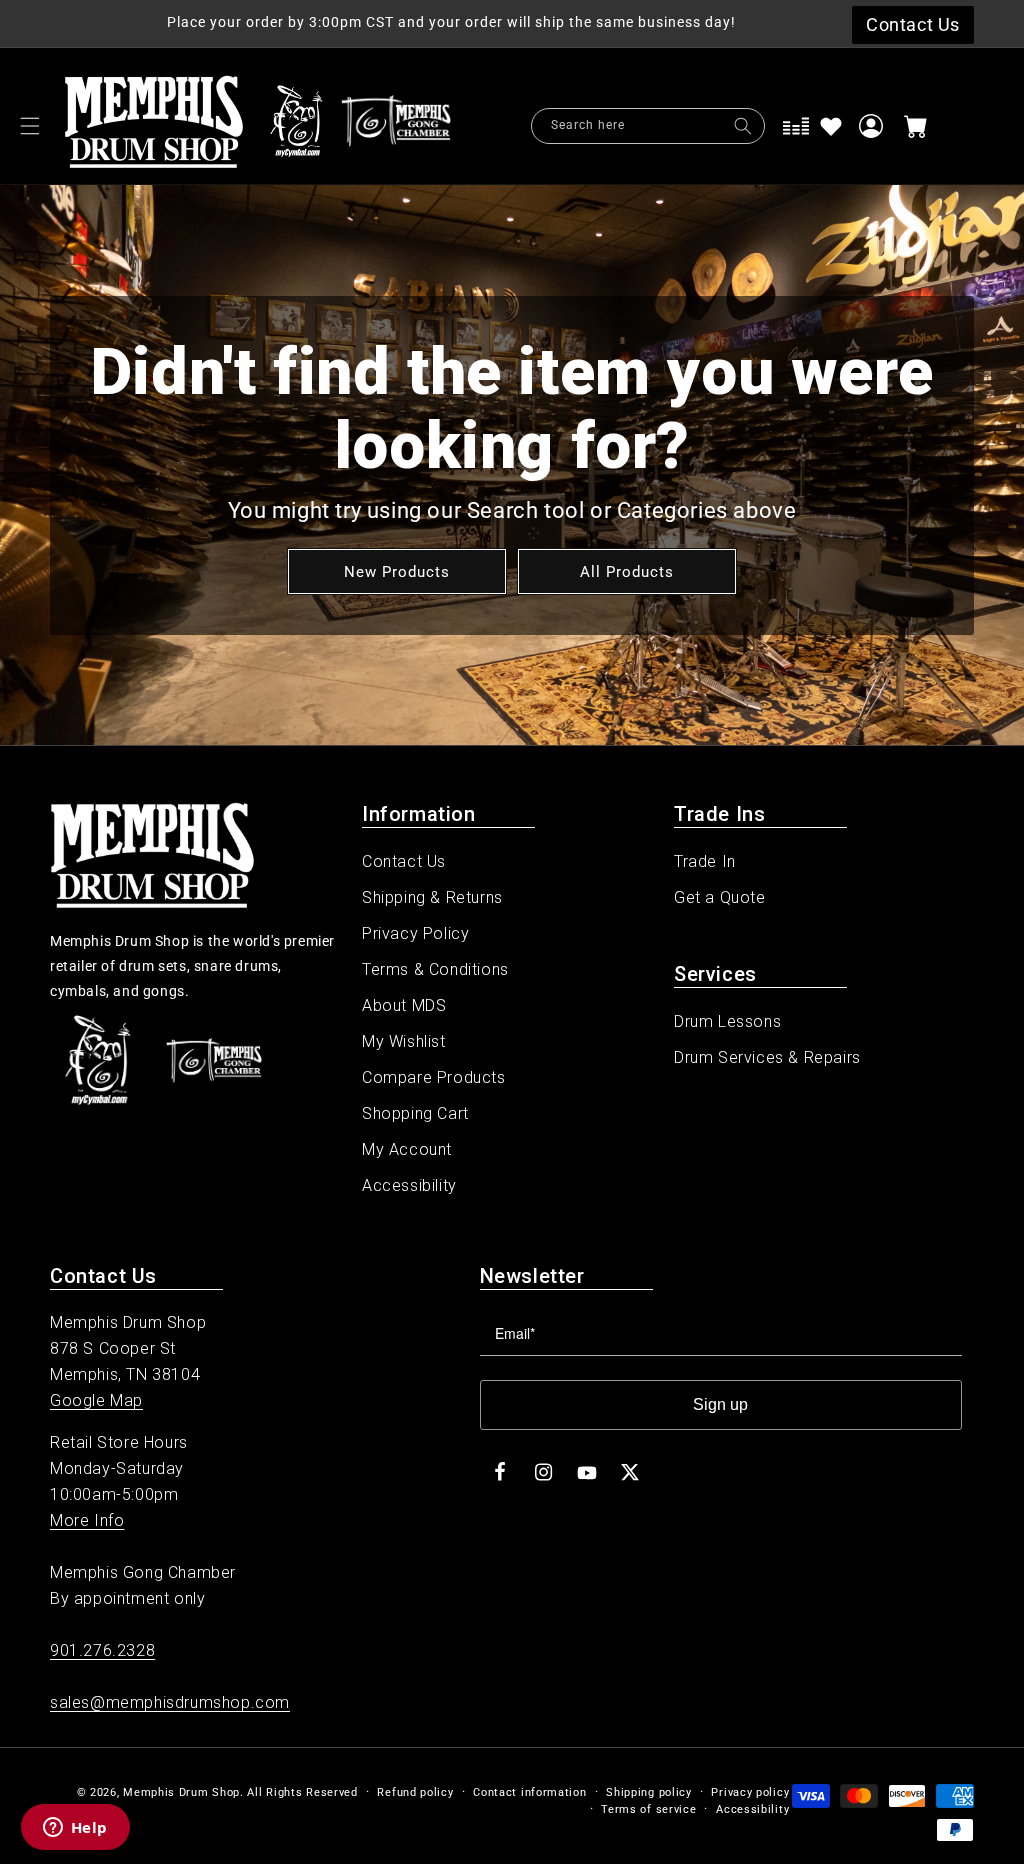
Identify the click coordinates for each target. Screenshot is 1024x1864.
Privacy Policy (415, 933)
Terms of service (648, 1809)
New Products (397, 571)
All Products (627, 571)
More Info (87, 1520)
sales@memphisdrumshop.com (170, 1702)
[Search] (743, 126)
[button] (30, 126)
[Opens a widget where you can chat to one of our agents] (75, 1829)
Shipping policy (649, 1792)
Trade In (705, 861)
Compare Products (434, 1077)
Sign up (720, 1404)
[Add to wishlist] (831, 126)
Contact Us (404, 861)
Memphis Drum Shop (181, 1792)
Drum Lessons (727, 1021)
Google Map (96, 1400)
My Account (407, 1149)
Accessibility (409, 1185)
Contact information (529, 1792)
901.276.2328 (102, 1650)
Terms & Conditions (435, 969)
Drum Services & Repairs (767, 1057)
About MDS (404, 1005)
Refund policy (415, 1792)
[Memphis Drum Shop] (296, 126)
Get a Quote (720, 897)
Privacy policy (750, 1792)
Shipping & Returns (432, 897)
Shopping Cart (415, 1113)
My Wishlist (404, 1041)
